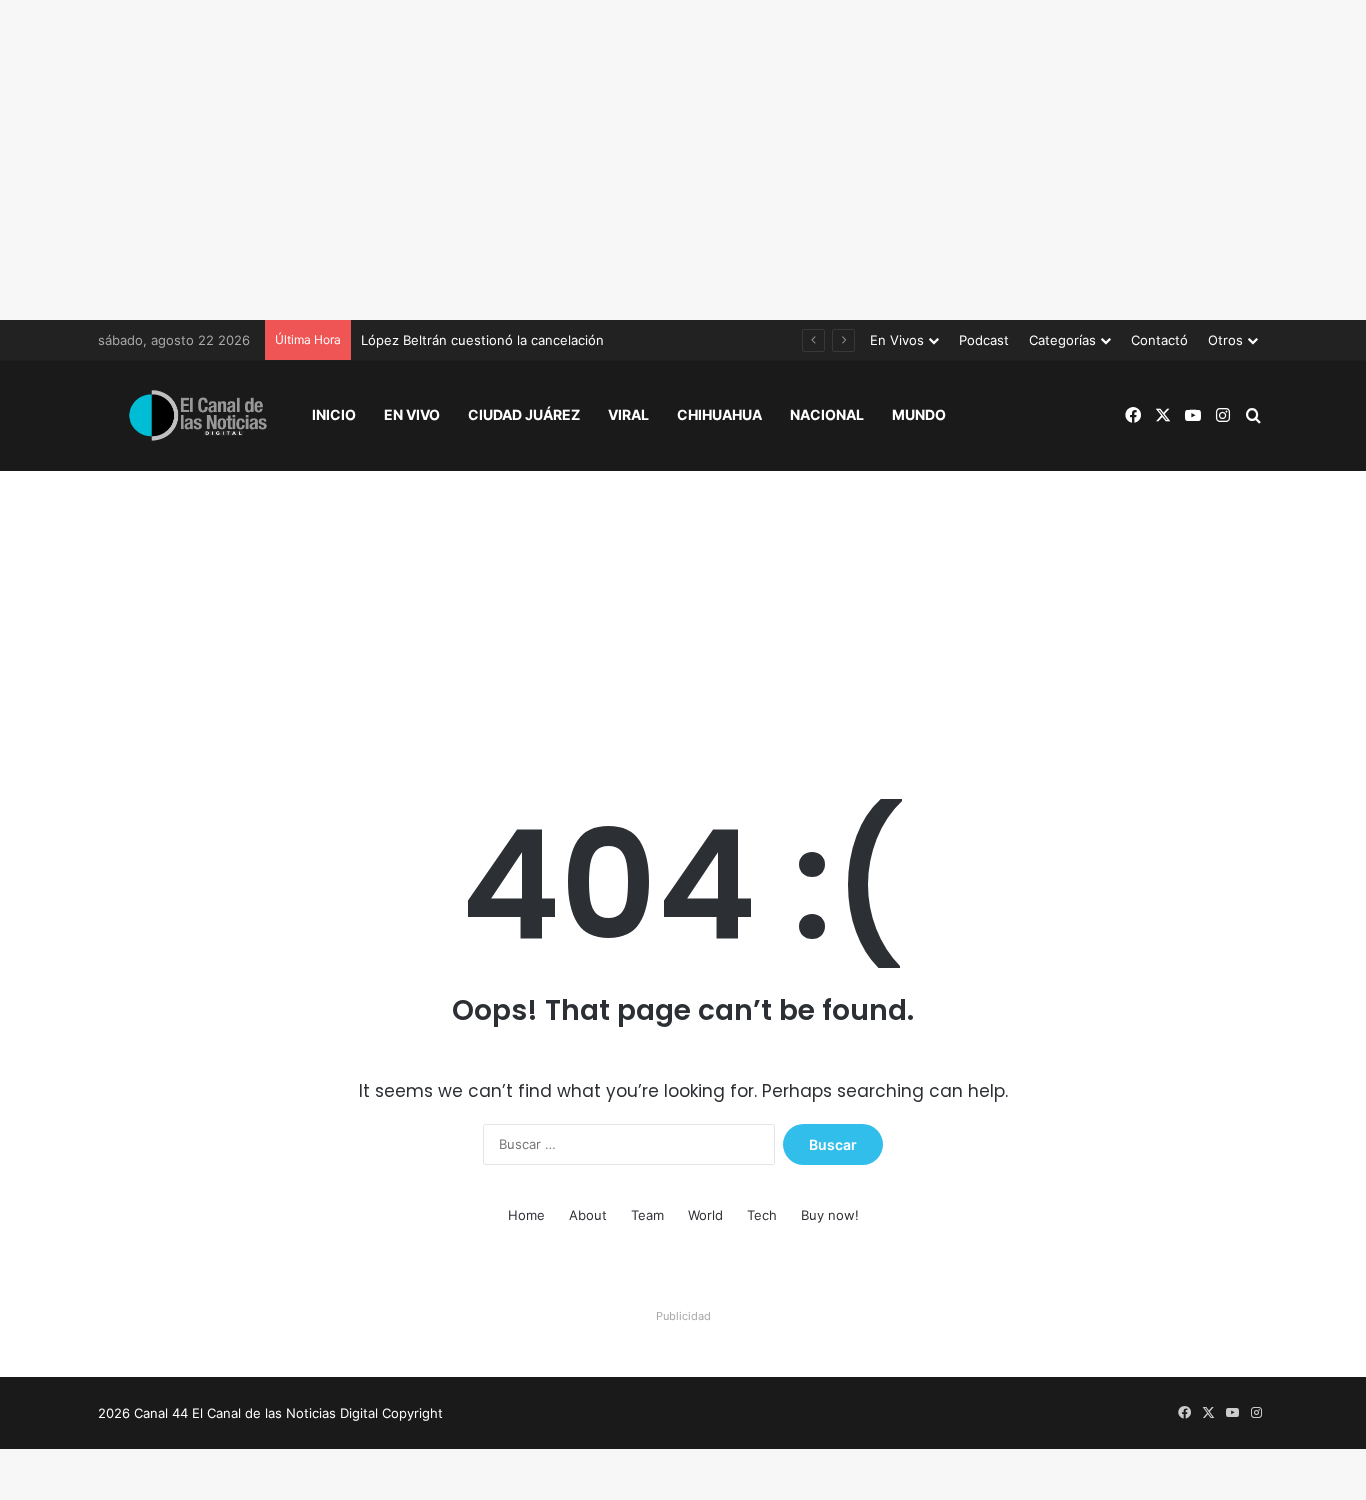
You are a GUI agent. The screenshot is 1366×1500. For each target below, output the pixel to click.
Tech (762, 1215)
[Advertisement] (683, 160)
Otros (1225, 340)
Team (647, 1215)
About (588, 1215)
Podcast (984, 340)
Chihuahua (719, 414)
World (705, 1215)
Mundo (919, 414)
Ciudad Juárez (524, 414)
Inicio (334, 414)
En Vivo (412, 414)
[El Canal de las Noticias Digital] (198, 415)
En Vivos (897, 340)
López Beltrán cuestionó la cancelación (482, 340)
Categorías (1062, 340)
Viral (628, 414)
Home (526, 1215)
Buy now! (830, 1215)
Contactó (1159, 340)
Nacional (827, 414)
